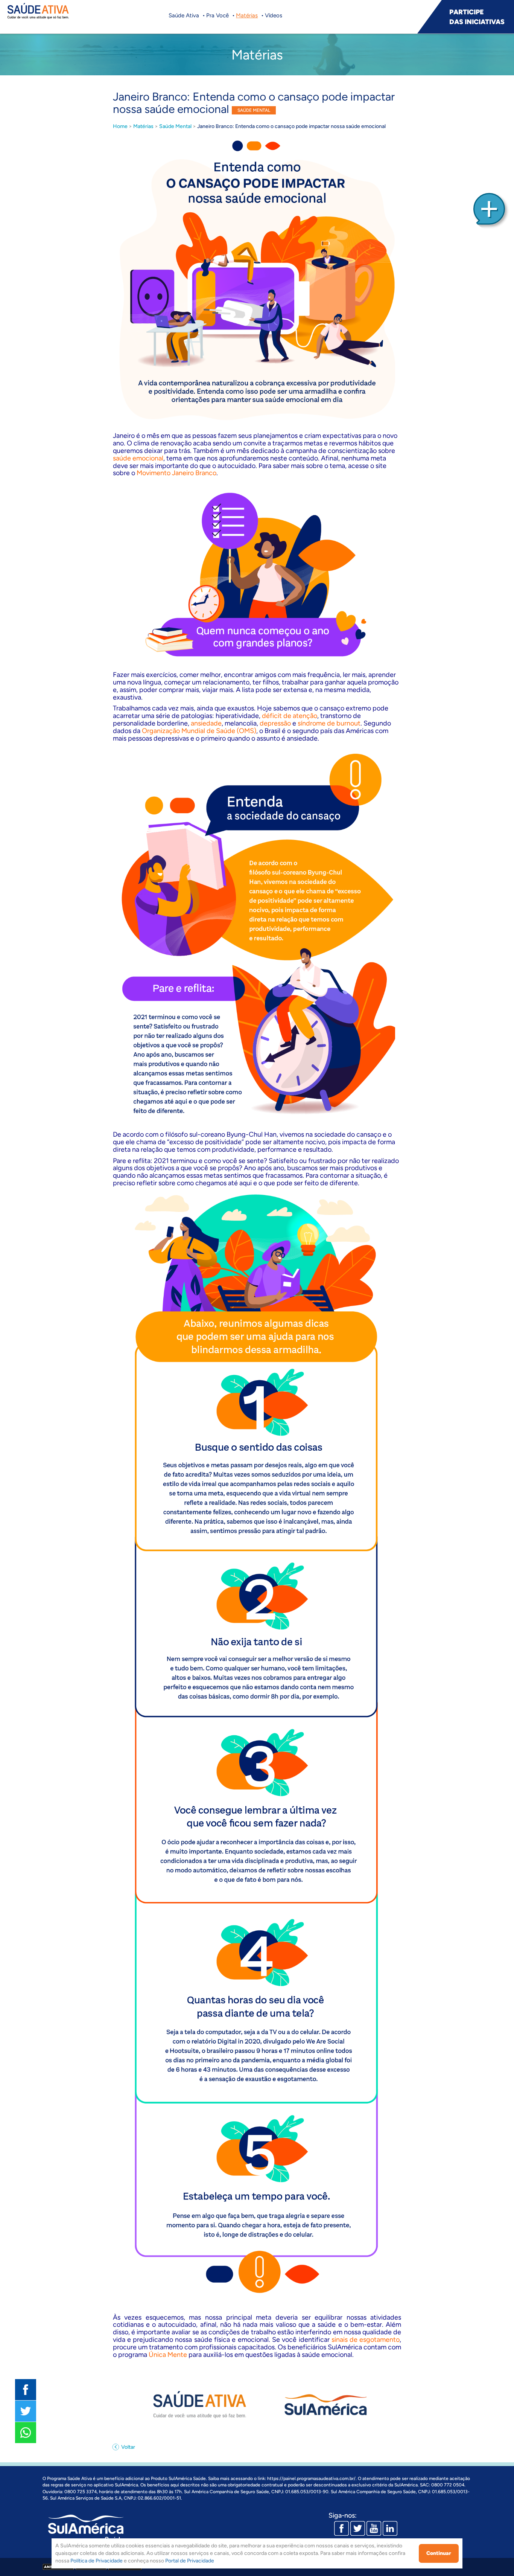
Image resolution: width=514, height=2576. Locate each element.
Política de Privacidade (97, 2561)
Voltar (128, 2447)
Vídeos (274, 15)
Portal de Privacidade (190, 2561)
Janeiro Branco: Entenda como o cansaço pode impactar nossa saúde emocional (291, 126)
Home (120, 126)
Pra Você (217, 15)
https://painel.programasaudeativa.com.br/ (311, 2478)
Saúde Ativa (184, 15)
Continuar (439, 2553)
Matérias (247, 15)
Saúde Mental (175, 126)
